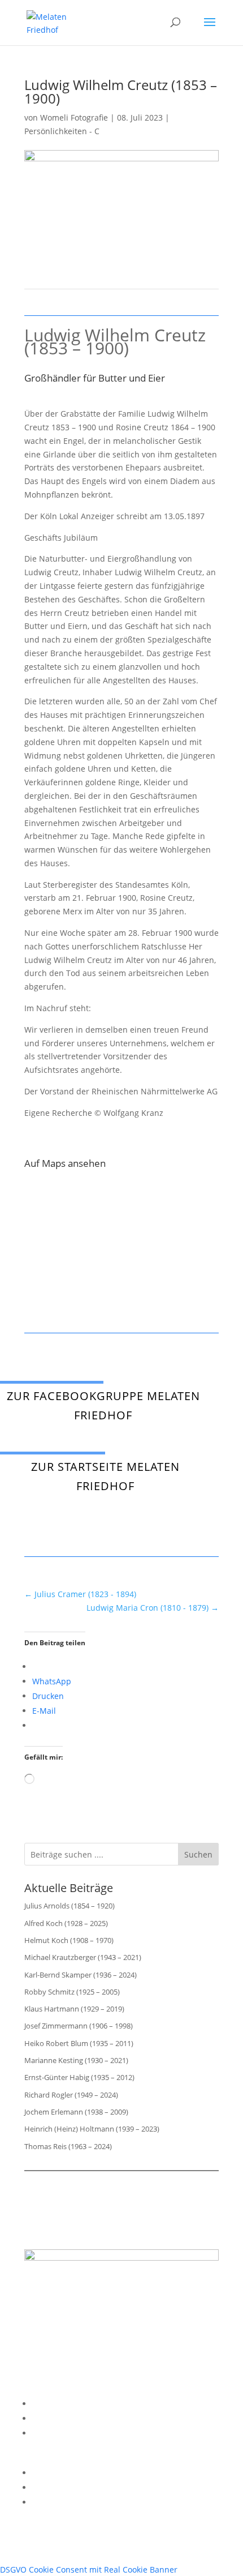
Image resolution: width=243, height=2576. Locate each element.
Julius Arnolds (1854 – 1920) (70, 1906)
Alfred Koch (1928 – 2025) (66, 1923)
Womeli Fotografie (74, 117)
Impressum (54, 2404)
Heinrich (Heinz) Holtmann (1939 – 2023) (92, 2129)
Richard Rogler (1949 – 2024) (71, 2095)
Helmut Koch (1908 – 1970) (69, 1940)
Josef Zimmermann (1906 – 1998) (79, 2026)
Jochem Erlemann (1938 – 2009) (76, 2112)
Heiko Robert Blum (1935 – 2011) (79, 2043)
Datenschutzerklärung (74, 2418)
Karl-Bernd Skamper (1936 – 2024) (81, 1975)
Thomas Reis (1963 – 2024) (68, 2146)
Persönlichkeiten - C (62, 131)
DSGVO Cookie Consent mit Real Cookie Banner (89, 2569)
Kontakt (47, 2433)
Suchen (198, 1854)
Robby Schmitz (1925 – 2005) (72, 1992)
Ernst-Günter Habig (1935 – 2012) (79, 2077)
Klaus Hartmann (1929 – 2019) (74, 2009)
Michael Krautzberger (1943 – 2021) (83, 1957)
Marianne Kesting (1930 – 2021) (76, 2060)
